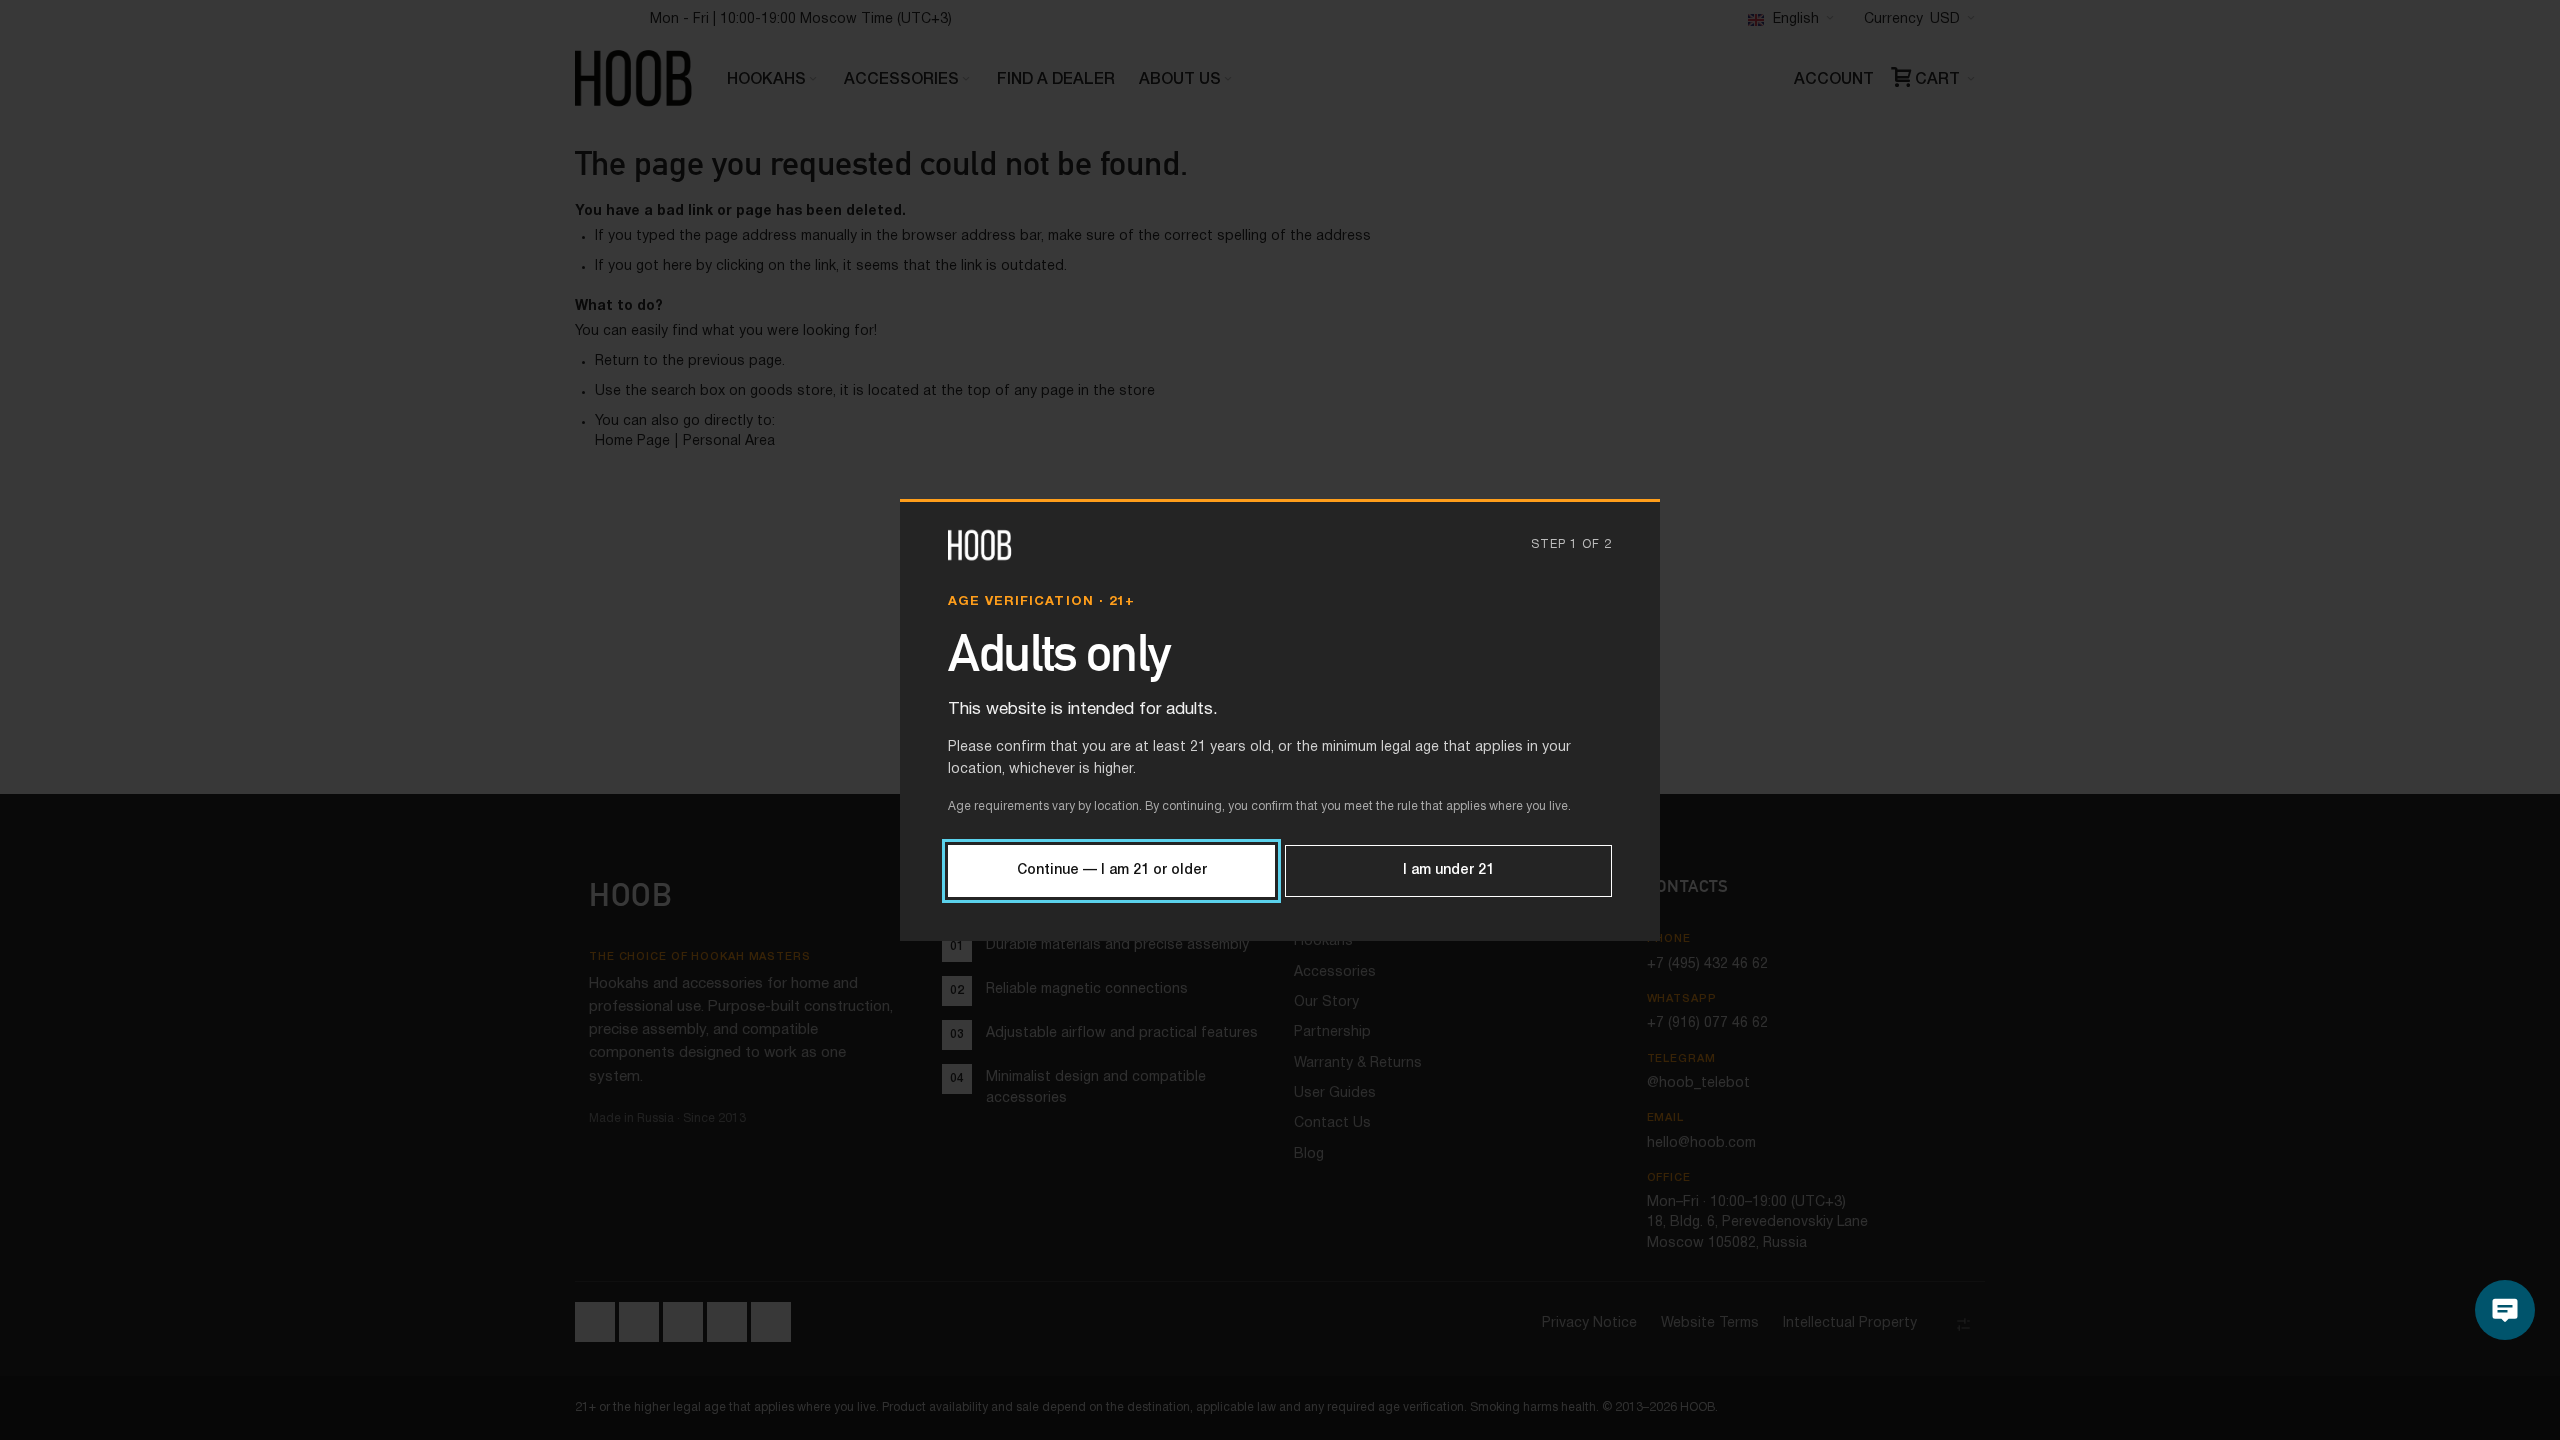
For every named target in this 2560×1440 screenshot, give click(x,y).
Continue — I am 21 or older (1112, 870)
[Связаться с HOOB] (2505, 1310)
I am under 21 (1448, 870)
